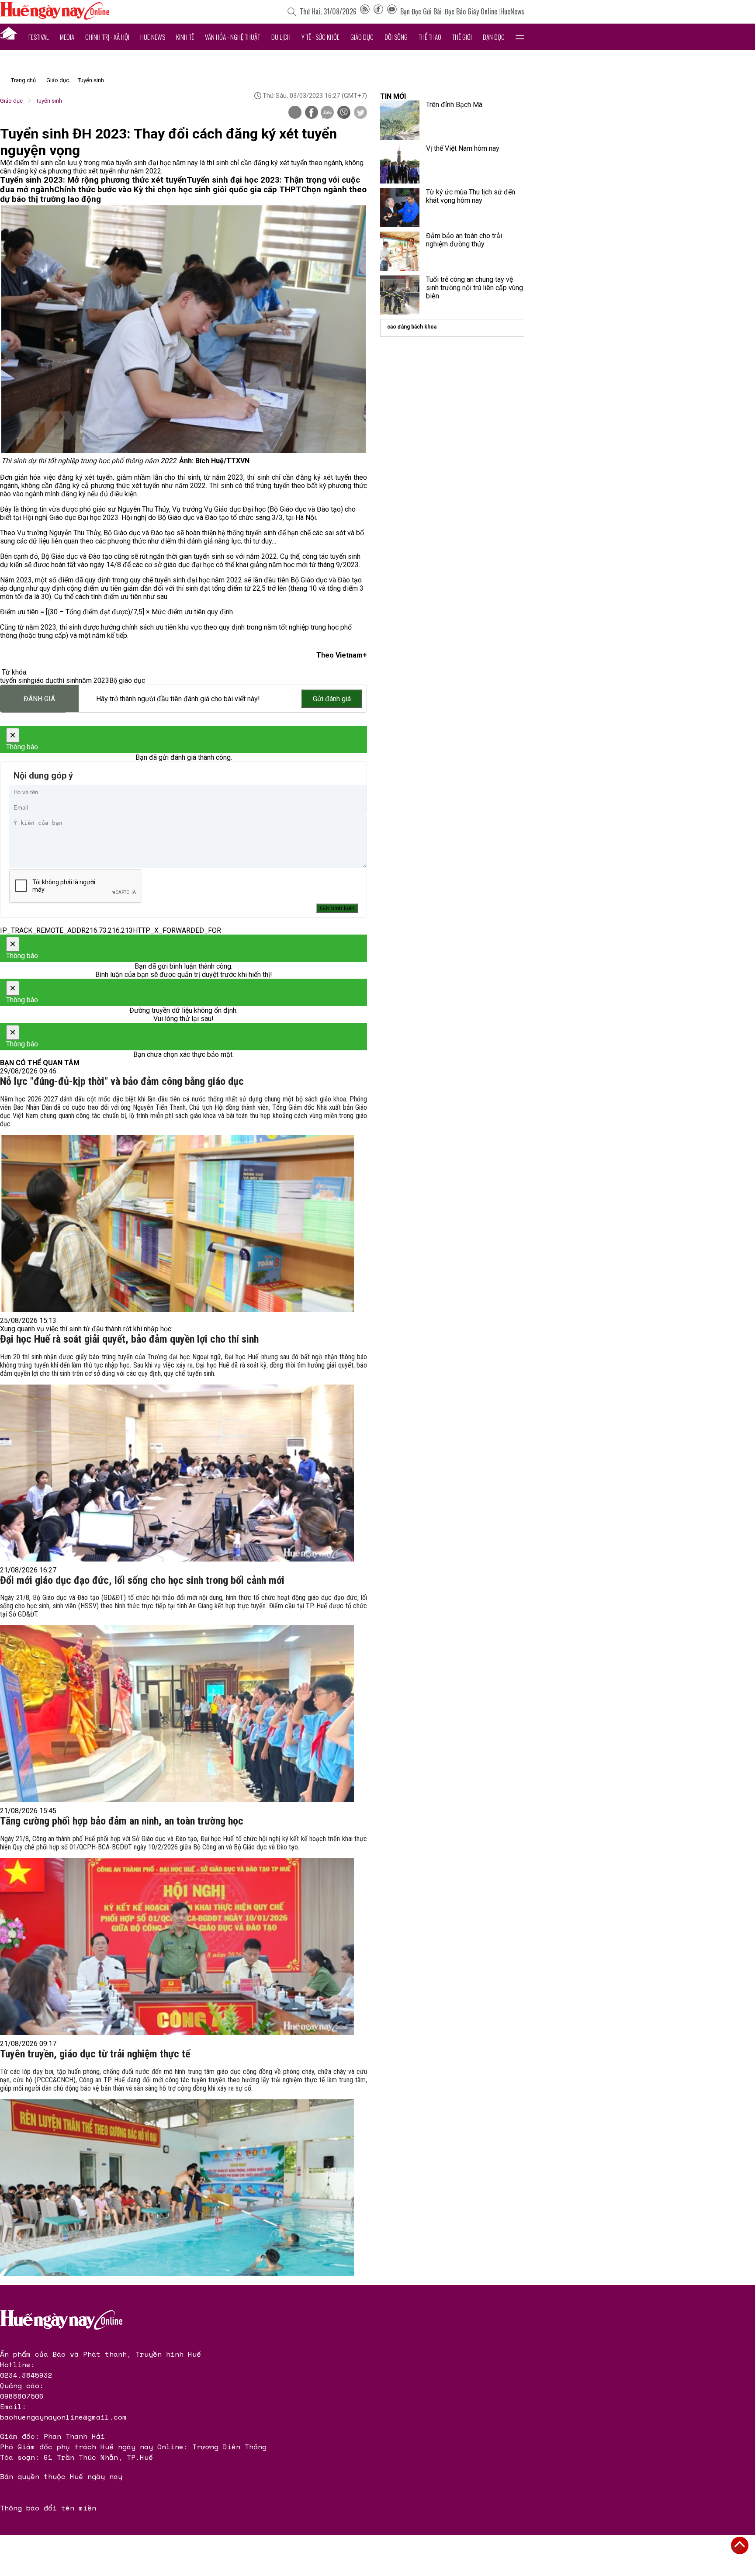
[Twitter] (360, 113)
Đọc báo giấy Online (471, 11)
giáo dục (44, 680)
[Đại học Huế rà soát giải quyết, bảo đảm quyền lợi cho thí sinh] (177, 1473)
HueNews (512, 11)
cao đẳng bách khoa (412, 327)
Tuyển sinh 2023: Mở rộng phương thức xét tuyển (93, 180)
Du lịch (281, 37)
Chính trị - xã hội (107, 37)
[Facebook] (378, 11)
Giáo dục (362, 37)
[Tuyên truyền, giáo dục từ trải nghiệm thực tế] (177, 2188)
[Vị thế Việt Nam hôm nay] (400, 164)
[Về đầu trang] (740, 2545)
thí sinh (68, 680)
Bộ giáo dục (127, 680)
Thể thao (430, 37)
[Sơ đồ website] (365, 11)
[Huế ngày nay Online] (55, 17)
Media (67, 37)
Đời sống (396, 37)
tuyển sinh (15, 680)
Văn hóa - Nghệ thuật (232, 37)
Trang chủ (23, 80)
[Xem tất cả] (520, 37)
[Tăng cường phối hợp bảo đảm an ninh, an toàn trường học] (177, 1947)
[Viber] (344, 113)
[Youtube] (392, 11)
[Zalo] (327, 113)
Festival (39, 37)
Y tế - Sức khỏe (320, 37)
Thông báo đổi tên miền (48, 2508)
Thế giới (462, 37)
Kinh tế (185, 37)
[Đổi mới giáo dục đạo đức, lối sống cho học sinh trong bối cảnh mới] (177, 1714)
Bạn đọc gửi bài (421, 11)
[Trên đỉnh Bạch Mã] (400, 120)
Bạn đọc (494, 37)
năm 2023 (94, 680)
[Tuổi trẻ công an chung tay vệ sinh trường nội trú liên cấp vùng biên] (400, 295)
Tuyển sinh (91, 80)
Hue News (153, 37)
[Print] (295, 112)
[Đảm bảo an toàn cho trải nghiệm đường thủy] (400, 251)
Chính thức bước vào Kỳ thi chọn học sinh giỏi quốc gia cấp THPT (178, 190)
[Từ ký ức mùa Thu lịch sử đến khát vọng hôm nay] (400, 208)
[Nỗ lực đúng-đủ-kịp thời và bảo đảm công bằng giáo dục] (177, 1224)
